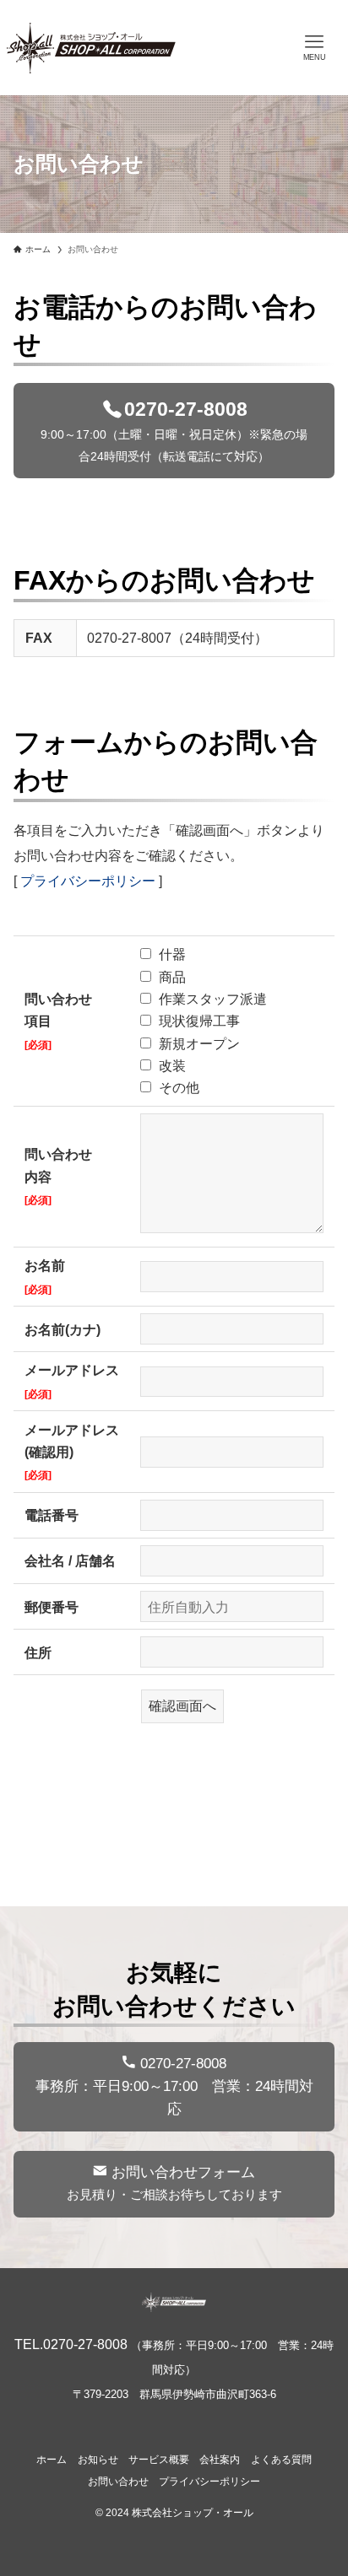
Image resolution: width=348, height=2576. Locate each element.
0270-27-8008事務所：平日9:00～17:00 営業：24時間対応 (174, 2086)
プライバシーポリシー (88, 881)
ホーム (52, 2460)
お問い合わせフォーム (174, 2183)
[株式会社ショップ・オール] (91, 48)
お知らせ (98, 2460)
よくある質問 (281, 2460)
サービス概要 (159, 2460)
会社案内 (220, 2460)
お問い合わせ (118, 2482)
